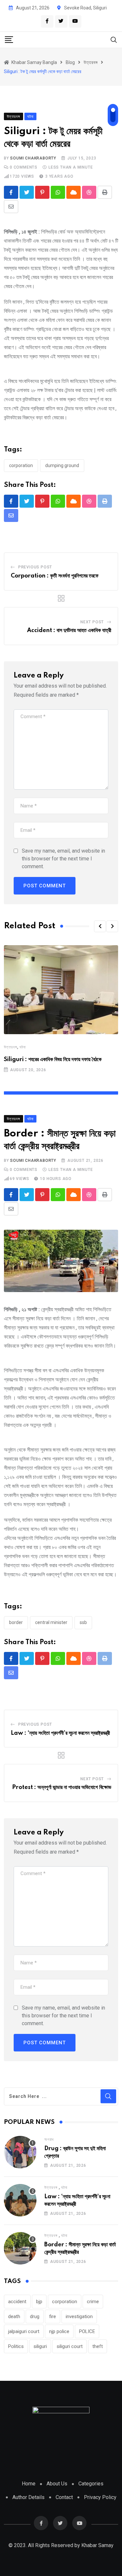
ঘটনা (23, 1047)
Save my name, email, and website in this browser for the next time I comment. (63, 859)
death (14, 2316)
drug (35, 2316)
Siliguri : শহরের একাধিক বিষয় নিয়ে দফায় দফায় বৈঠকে (53, 1060)
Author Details (28, 2497)
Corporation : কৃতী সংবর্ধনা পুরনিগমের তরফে (55, 576)
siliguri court (70, 2346)
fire (53, 2316)
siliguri (40, 2346)
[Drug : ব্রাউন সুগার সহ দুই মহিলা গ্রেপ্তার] (20, 2152)
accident (17, 2302)
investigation (79, 2316)
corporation (21, 465)
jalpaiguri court (24, 2331)
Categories (91, 2484)
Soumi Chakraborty (33, 158)
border (16, 1622)
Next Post (92, 622)
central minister (51, 1622)
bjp (39, 2302)
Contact (64, 2497)
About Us (57, 2484)
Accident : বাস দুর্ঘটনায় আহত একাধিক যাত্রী (69, 630)
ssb (83, 1622)
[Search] (114, 39)
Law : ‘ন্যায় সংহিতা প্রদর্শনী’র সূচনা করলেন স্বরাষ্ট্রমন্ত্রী (60, 1733)
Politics (16, 2346)
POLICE (87, 2331)
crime (93, 2302)
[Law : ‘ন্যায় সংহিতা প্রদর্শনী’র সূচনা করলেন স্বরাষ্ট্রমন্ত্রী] (20, 2200)
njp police (59, 2331)
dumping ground (62, 465)
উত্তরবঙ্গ (11, 1047)
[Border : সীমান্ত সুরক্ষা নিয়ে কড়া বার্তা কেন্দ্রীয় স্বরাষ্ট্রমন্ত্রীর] (20, 2248)
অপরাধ (49, 2139)
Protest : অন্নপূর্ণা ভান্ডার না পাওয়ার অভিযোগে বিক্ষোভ (62, 1787)
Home (29, 2484)
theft (98, 2346)
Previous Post (35, 567)
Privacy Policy (100, 2497)
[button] (100, 926)
